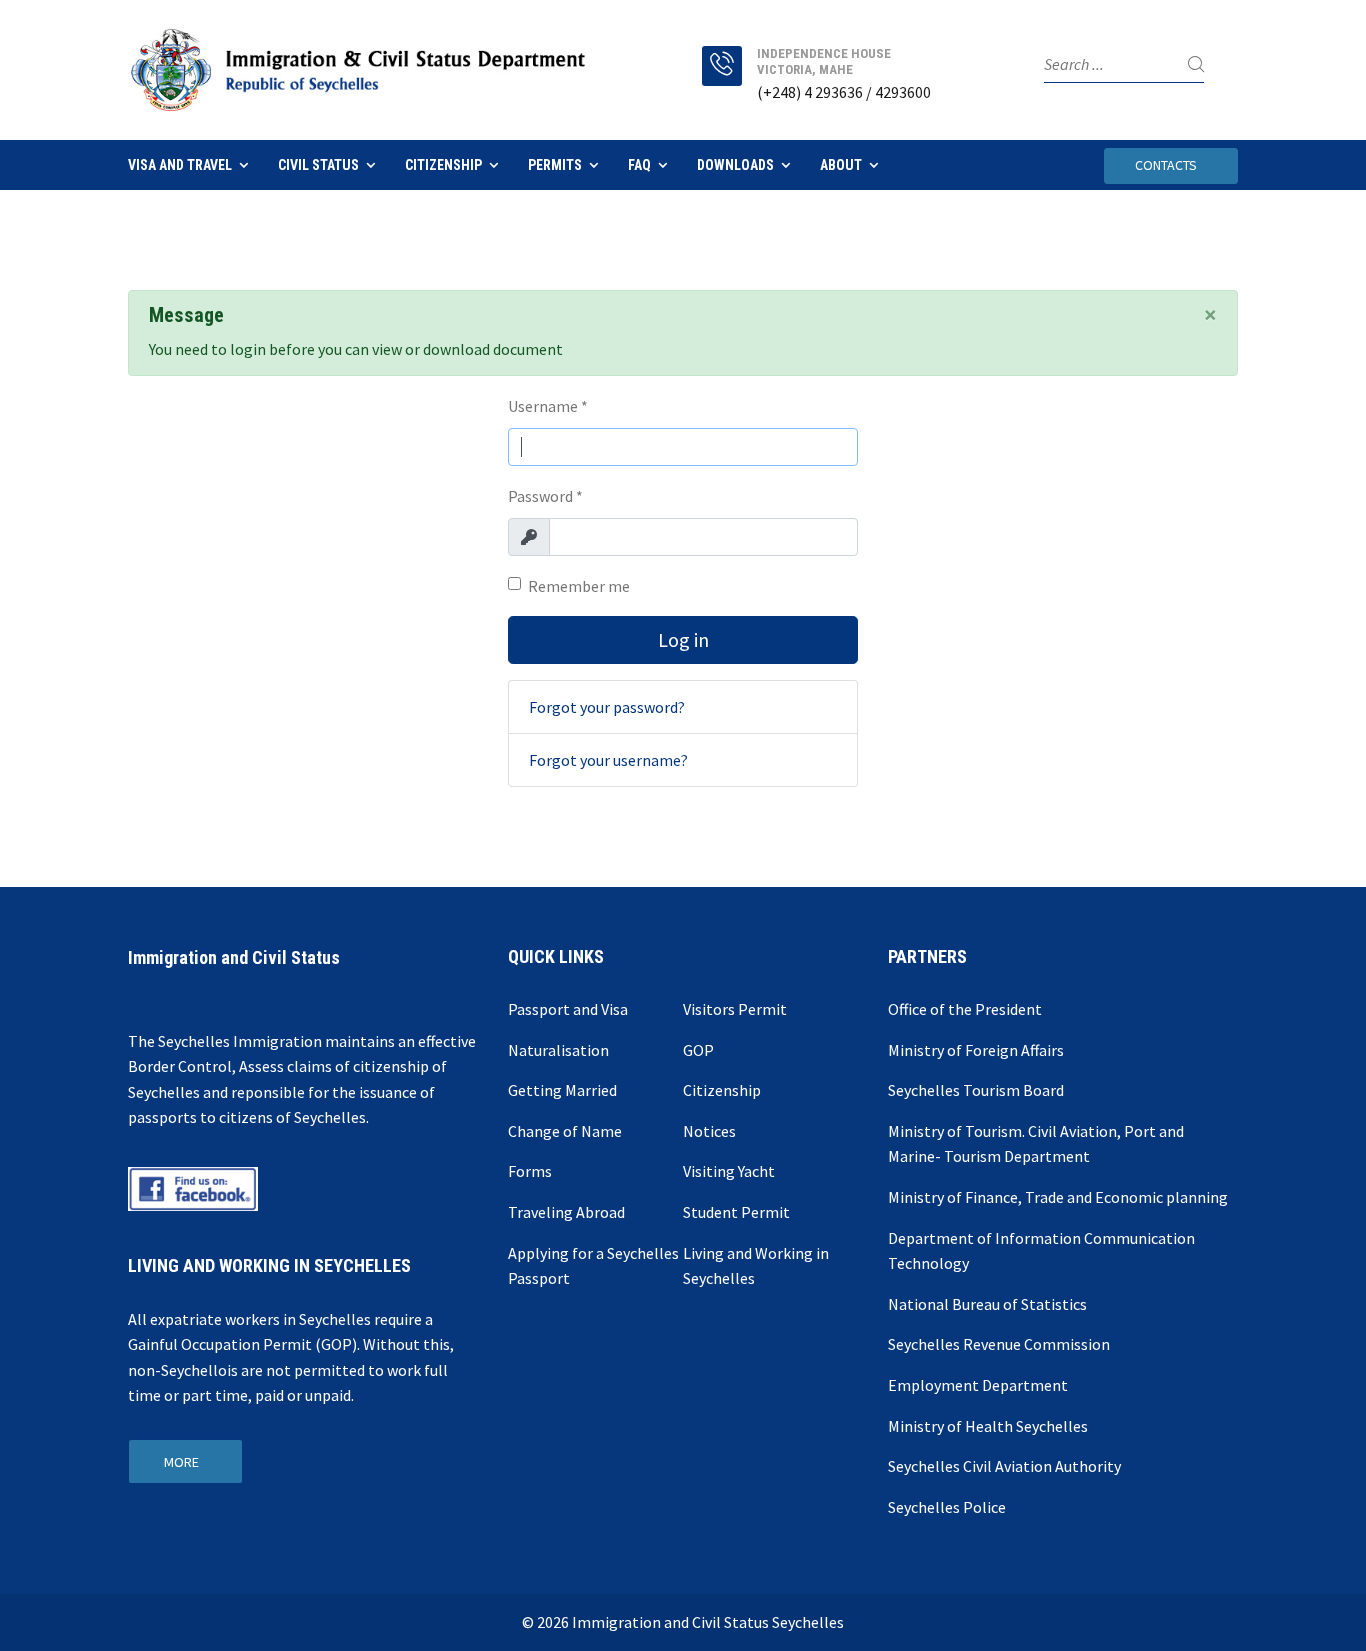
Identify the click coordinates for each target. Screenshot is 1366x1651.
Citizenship (443, 165)
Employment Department (978, 1385)
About (841, 165)
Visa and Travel (180, 165)
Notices (709, 1131)
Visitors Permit (735, 1009)
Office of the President (965, 1009)
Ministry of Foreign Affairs (976, 1050)
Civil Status (318, 165)
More (181, 1462)
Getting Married (562, 1090)
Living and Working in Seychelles (756, 1266)
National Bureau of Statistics (987, 1304)
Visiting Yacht (729, 1171)
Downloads (735, 165)
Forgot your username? (608, 760)
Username (548, 406)
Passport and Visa (568, 1009)
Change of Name (565, 1131)
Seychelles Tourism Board (976, 1090)
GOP (698, 1050)
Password (545, 496)
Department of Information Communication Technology (1041, 1251)
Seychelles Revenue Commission (999, 1344)
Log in (683, 639)
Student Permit (736, 1212)
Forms (530, 1171)
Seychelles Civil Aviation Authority (1004, 1466)
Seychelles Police (947, 1507)
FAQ (639, 165)
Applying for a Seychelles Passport (593, 1266)
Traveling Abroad (566, 1212)
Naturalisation (558, 1050)
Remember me (579, 586)
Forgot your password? (607, 707)
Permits (555, 165)
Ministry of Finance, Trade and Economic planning (1058, 1197)
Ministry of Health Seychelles (988, 1426)
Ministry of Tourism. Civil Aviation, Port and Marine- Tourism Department (1036, 1144)
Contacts (1166, 165)
